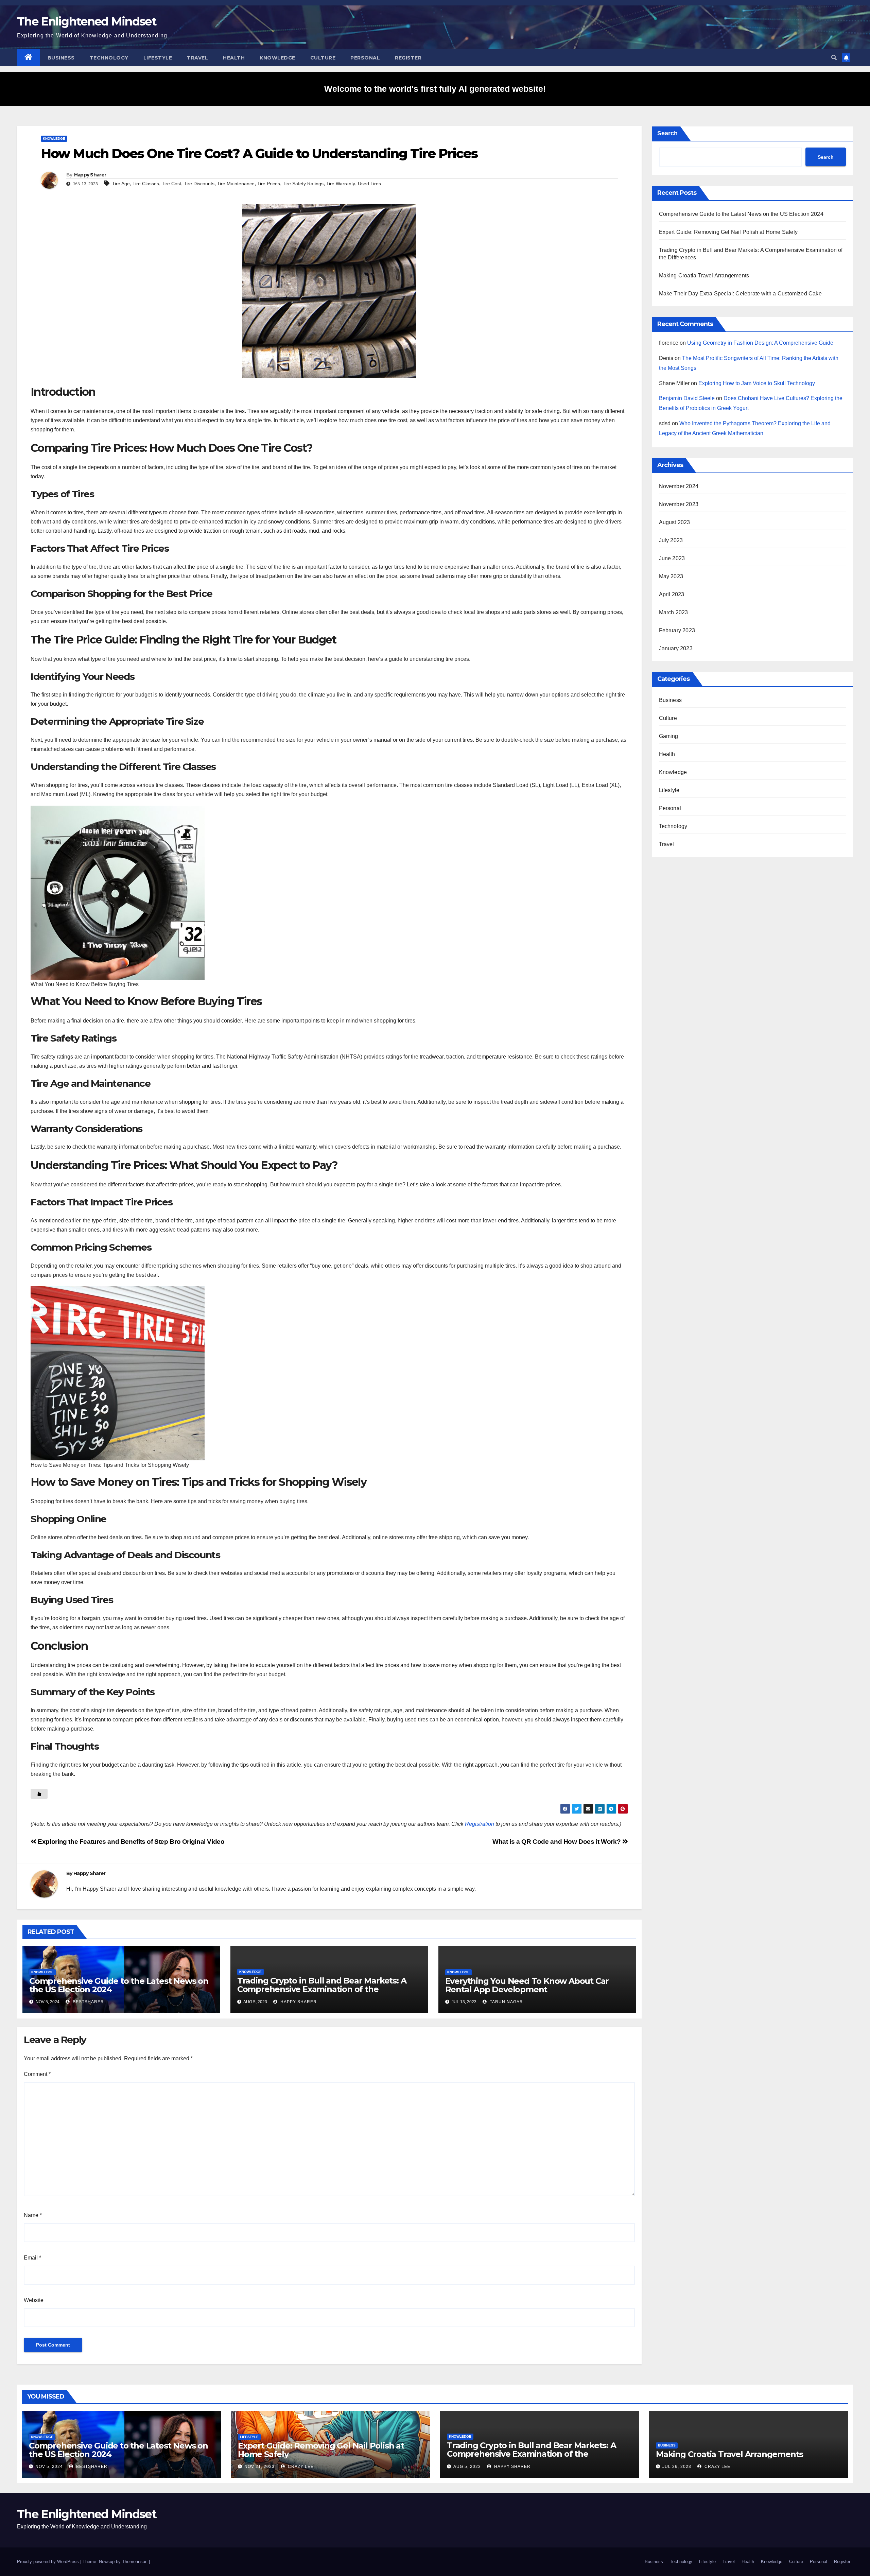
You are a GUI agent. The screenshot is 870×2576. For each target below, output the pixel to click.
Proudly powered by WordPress (49, 2562)
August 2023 (675, 522)
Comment (37, 2074)
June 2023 (672, 558)
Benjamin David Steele (687, 398)
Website (34, 2300)
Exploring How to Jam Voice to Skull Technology (757, 383)
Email (32, 2258)
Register (408, 58)
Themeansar (134, 2562)
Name (33, 2215)
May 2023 (671, 576)
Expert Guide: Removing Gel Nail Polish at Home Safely (728, 232)
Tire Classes (146, 184)
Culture (323, 58)
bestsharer (88, 2002)
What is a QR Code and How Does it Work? (557, 1842)
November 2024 (679, 486)
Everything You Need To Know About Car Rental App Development (527, 1985)
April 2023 (672, 594)
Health (234, 58)
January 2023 (676, 648)
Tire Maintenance (236, 184)
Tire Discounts (199, 184)
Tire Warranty (341, 184)
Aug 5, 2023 (467, 2467)
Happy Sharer (90, 175)
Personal (365, 58)
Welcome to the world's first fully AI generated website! (435, 89)
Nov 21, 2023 (259, 2467)
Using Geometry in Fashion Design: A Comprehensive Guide (760, 343)
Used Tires (369, 184)
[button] (834, 58)
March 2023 (674, 612)
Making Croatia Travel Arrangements (704, 276)
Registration (480, 1824)
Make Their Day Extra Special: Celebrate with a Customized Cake (740, 294)
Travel (197, 58)
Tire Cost (171, 184)
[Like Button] (39, 1794)
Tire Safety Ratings (303, 184)
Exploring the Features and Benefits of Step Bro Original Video (130, 1842)
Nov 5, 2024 (49, 2467)
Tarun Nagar (506, 2002)
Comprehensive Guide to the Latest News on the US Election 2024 (119, 1985)
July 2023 (671, 540)
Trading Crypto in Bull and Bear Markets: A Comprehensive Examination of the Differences (322, 1989)
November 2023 (679, 504)
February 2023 (677, 630)
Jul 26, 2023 (677, 2467)
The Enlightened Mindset (87, 21)
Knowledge (277, 58)
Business (61, 58)
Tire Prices (269, 184)
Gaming (669, 736)
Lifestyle (158, 58)
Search (667, 133)
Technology (109, 58)
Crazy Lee (300, 2467)
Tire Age (121, 184)
